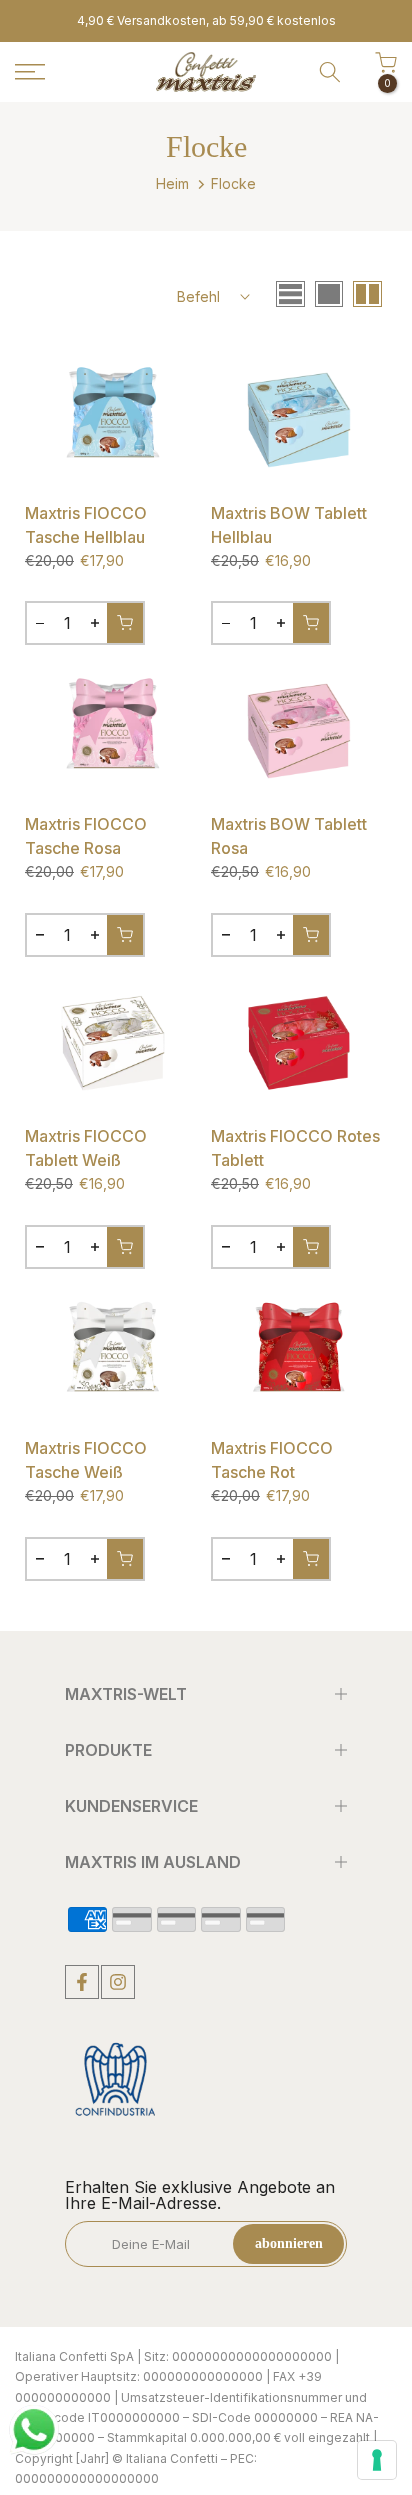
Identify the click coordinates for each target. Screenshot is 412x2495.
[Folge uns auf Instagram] (118, 1982)
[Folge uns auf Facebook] (82, 1982)
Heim (172, 183)
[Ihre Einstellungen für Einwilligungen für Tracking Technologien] (377, 2460)
